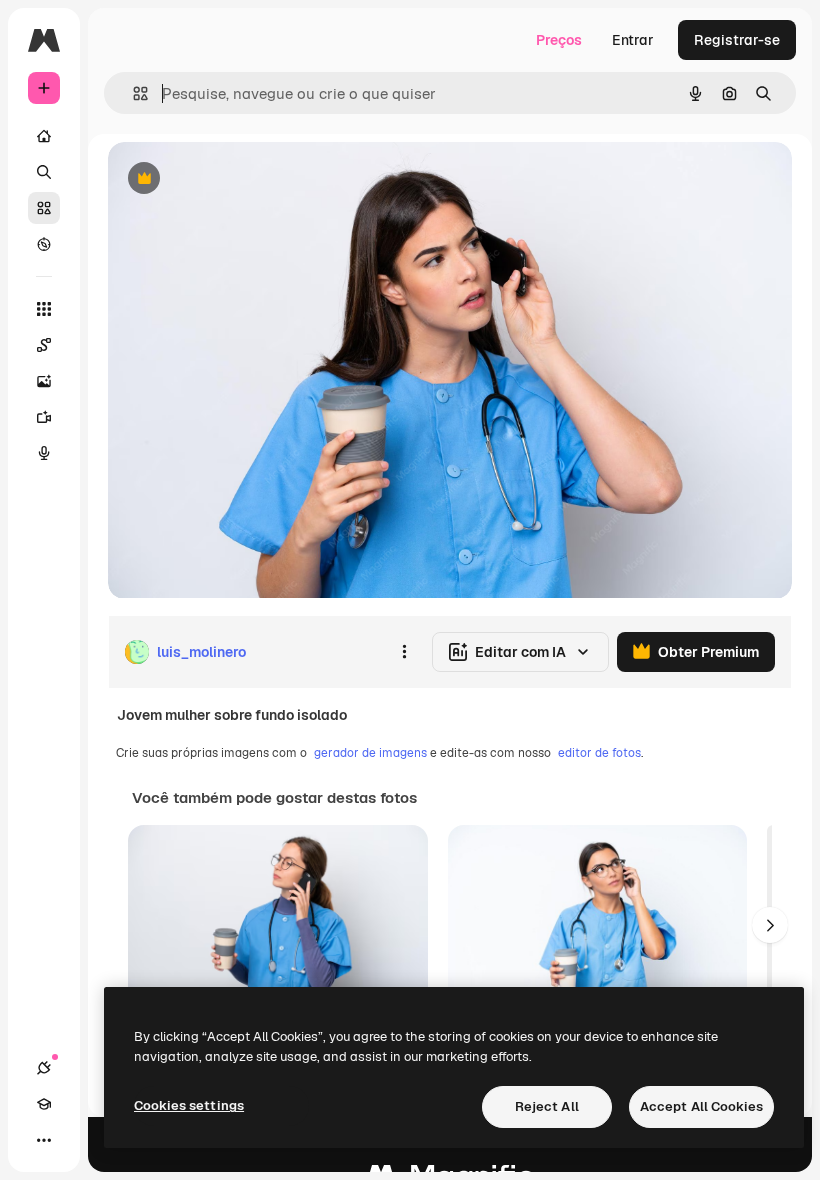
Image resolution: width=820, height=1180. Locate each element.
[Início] (44, 136)
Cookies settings (189, 1105)
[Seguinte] (770, 925)
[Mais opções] (404, 652)
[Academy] (44, 1104)
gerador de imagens (370, 753)
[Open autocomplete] (132, 93)
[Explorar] (44, 244)
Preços (559, 40)
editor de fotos (599, 753)
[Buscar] (44, 172)
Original (236, 179)
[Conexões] (44, 1068)
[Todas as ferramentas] (44, 309)
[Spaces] (44, 345)
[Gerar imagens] (44, 381)
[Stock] (44, 208)
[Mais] (44, 1140)
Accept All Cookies (701, 1106)
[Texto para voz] (44, 453)
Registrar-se (737, 40)
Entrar (633, 40)
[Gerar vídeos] (44, 417)
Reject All (547, 1106)
